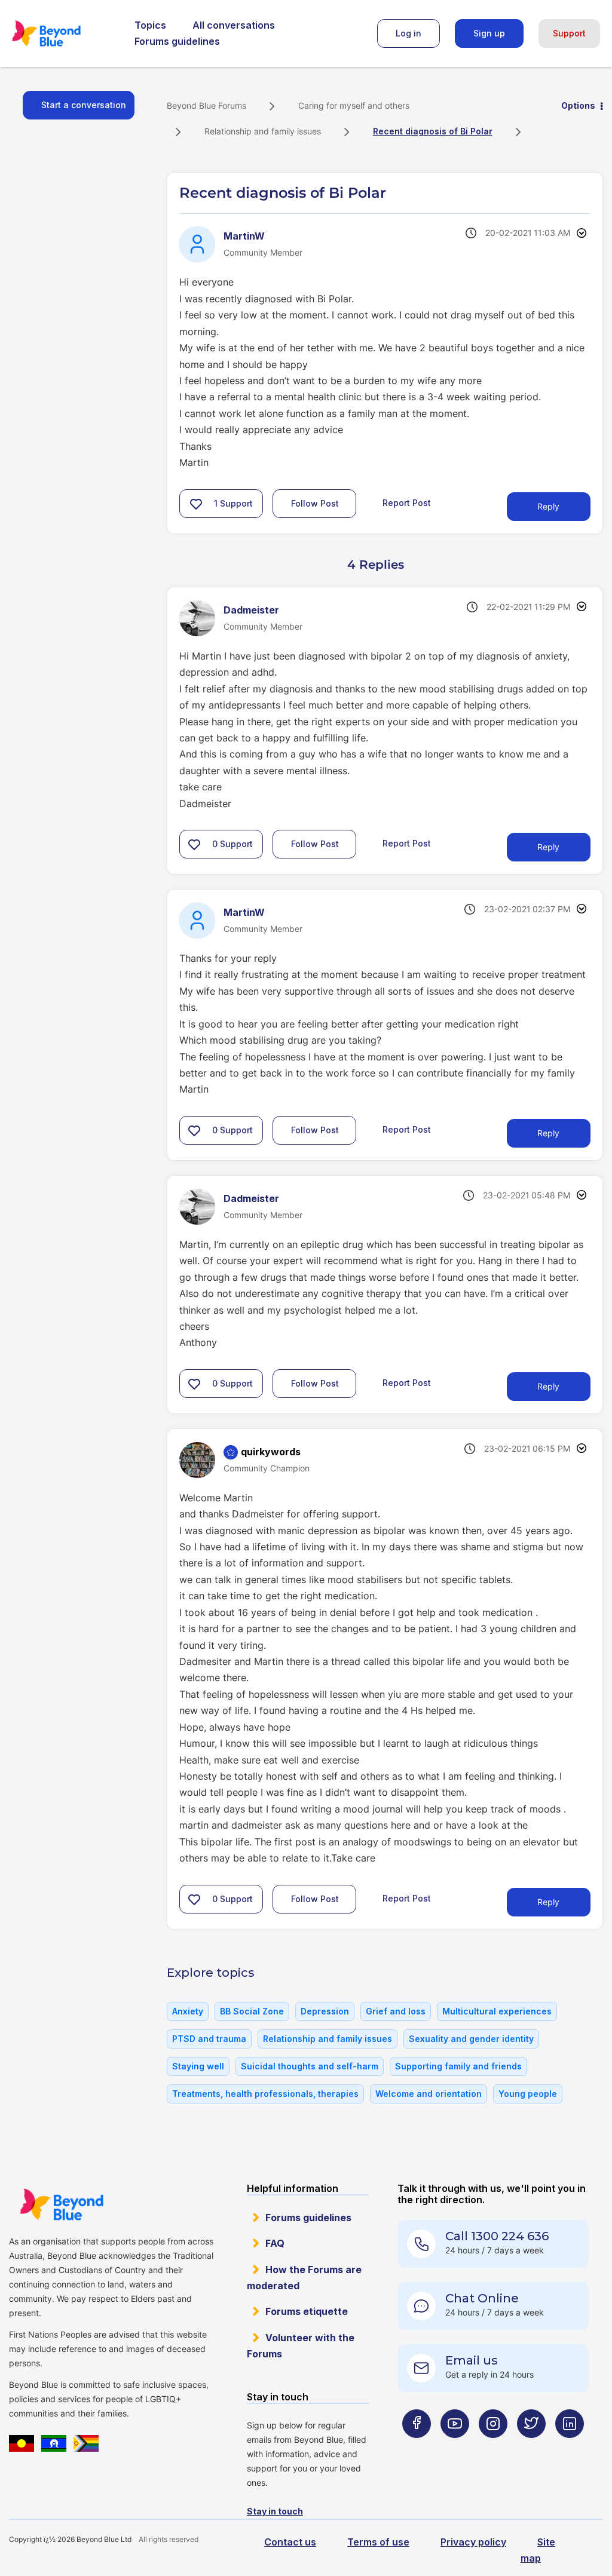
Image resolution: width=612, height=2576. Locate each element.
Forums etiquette (307, 2311)
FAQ (275, 2243)
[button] (196, 504)
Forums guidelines (177, 41)
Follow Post (315, 503)
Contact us (290, 2542)
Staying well (198, 2066)
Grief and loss (396, 2011)
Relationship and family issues (263, 131)
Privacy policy (473, 2542)
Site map (538, 2550)
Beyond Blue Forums (63, 33)
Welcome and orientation (429, 2094)
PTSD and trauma (209, 2039)
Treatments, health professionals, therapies (265, 2094)
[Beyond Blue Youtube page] (455, 2447)
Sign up (489, 33)
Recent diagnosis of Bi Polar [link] (433, 131)
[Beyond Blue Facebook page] (417, 2447)
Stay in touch (275, 2511)
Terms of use (378, 2542)
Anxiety (188, 2011)
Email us (472, 2360)
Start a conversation (84, 105)
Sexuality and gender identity (471, 2039)
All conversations (234, 25)
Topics (150, 25)
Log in (408, 33)
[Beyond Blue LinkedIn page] (570, 2447)
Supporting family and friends (458, 2066)
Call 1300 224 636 (497, 2236)
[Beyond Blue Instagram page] (493, 2447)
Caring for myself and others (354, 105)
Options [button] (578, 105)
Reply (548, 506)
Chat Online (482, 2298)
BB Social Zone (252, 2011)
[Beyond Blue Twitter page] (531, 2447)
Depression (325, 2011)
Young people (528, 2094)
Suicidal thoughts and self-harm (310, 2066)
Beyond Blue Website (61, 2204)
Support (569, 33)
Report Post (407, 502)
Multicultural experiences (497, 2011)
